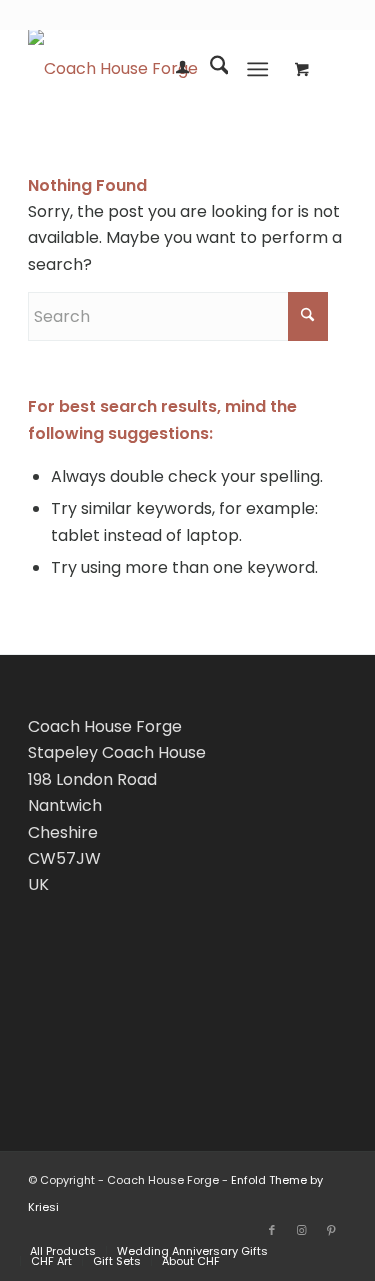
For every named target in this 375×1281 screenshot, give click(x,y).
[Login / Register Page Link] (172, 69)
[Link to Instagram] (302, 1230)
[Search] (209, 69)
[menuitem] (172, 69)
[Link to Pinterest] (332, 1230)
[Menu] (257, 69)
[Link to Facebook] (272, 1230)
